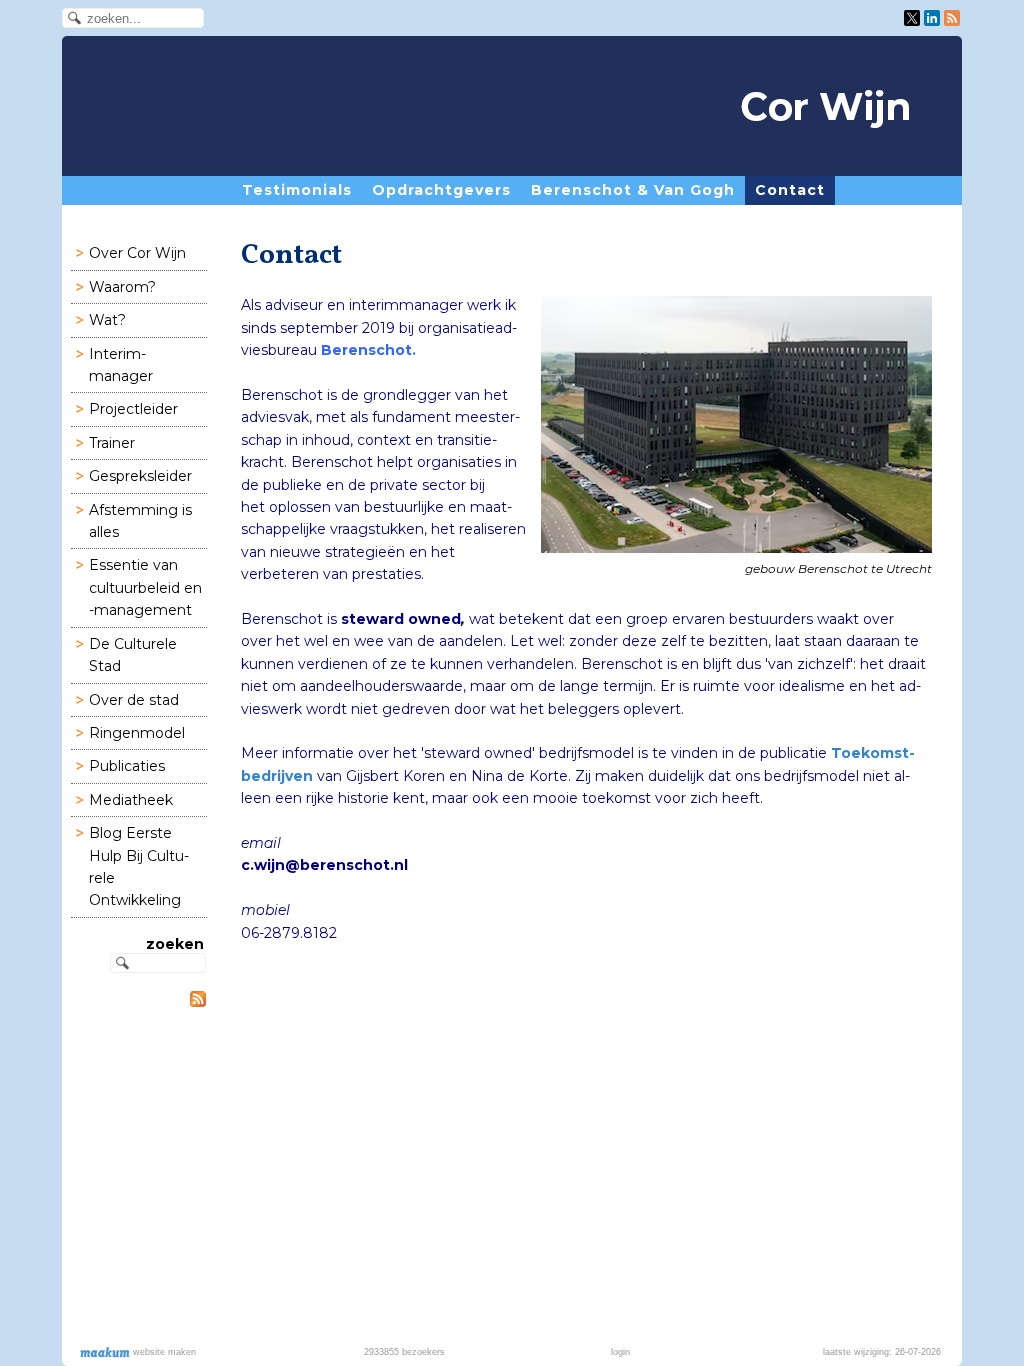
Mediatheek (131, 800)
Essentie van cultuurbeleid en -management (145, 587)
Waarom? (122, 287)
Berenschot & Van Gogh (633, 190)
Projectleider (133, 409)
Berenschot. (370, 350)
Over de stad (134, 700)
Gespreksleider (140, 476)
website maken (163, 1352)
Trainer (112, 443)
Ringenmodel (137, 733)
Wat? (107, 320)
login (620, 1352)
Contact (790, 190)
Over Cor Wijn (137, 253)
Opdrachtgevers (441, 190)
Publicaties (127, 766)
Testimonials (297, 190)
